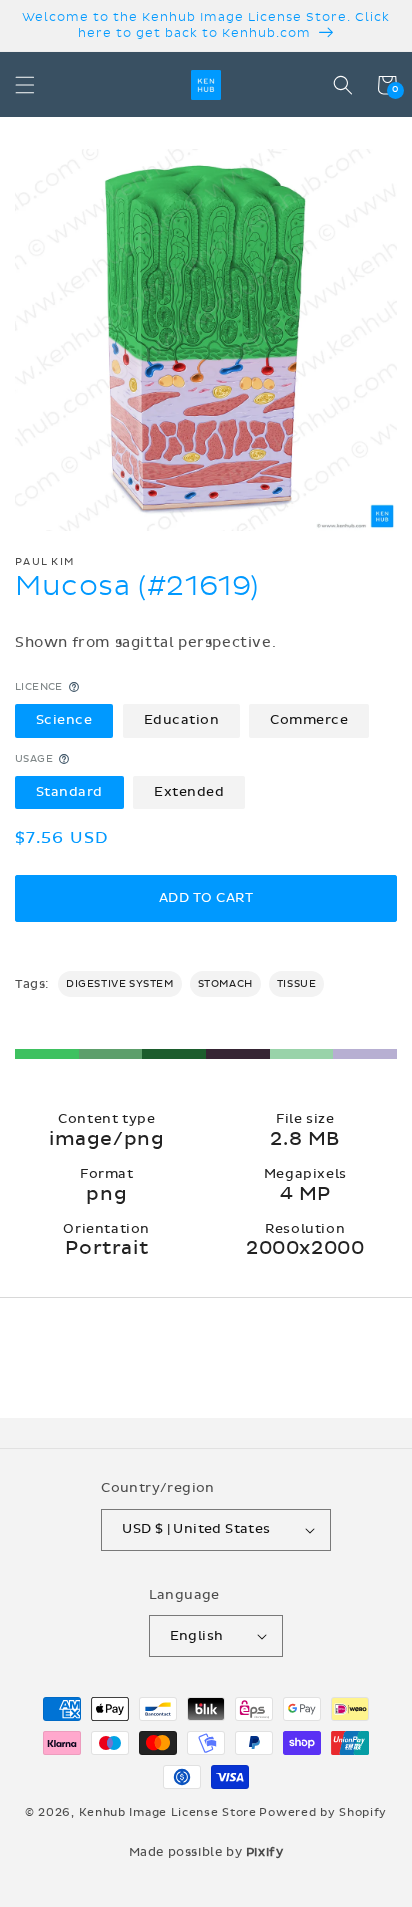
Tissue (297, 984)
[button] (25, 85)
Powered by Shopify (323, 1812)
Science (64, 720)
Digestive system (120, 984)
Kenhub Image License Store (168, 1812)
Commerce (309, 720)
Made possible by (206, 1852)
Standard (69, 792)
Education (182, 720)
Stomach (225, 984)
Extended (189, 792)
